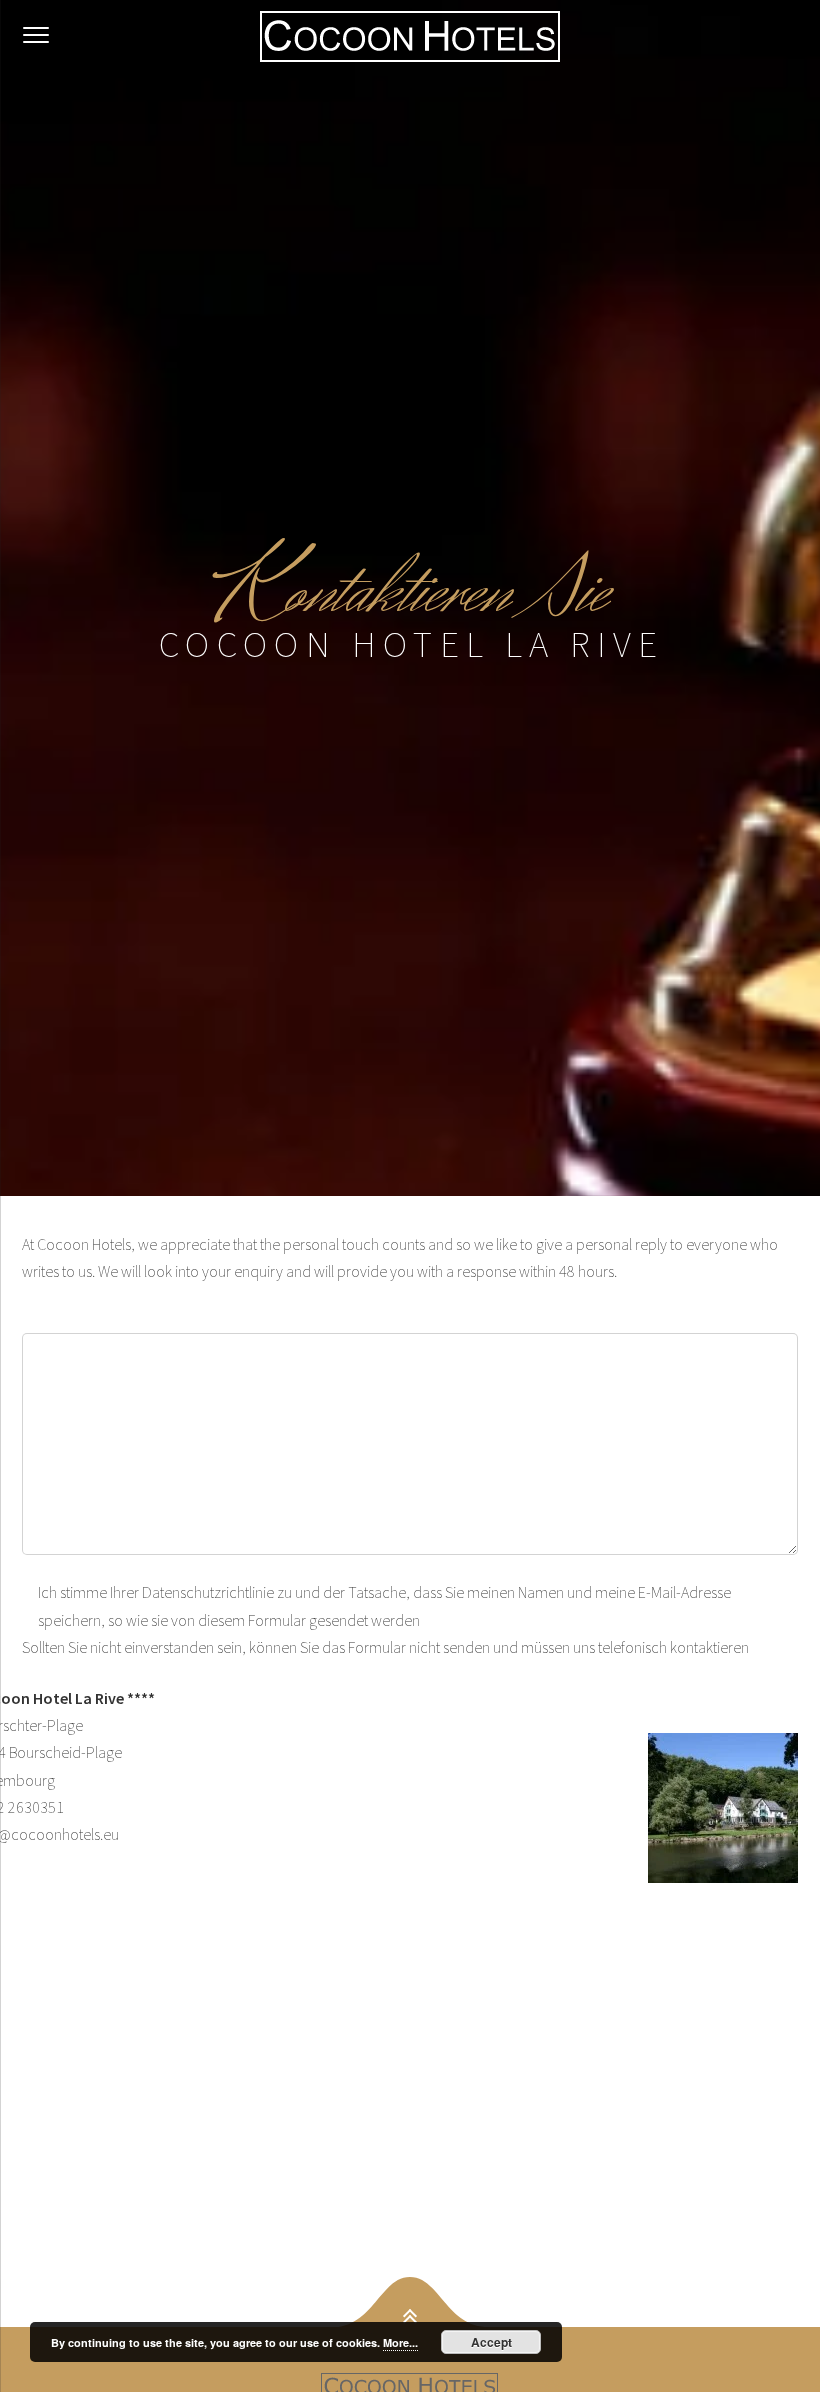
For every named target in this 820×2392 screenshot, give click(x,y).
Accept (491, 2342)
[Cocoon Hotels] (410, 36)
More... (400, 2342)
